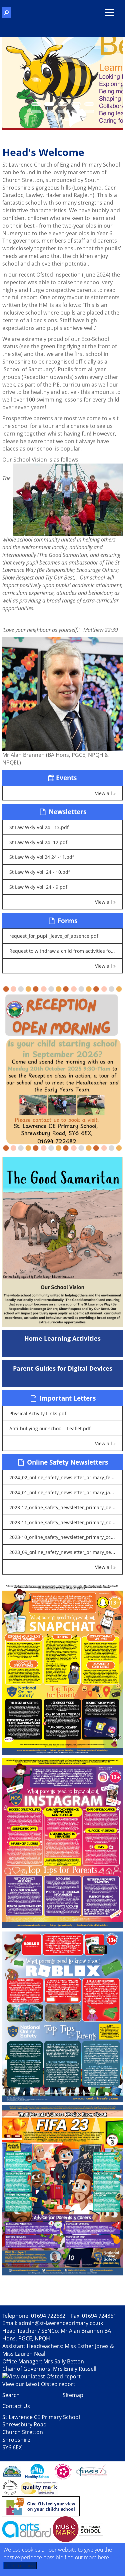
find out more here (87, 2557)
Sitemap (73, 2395)
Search (11, 2395)
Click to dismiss (20, 2566)
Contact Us (16, 2406)
